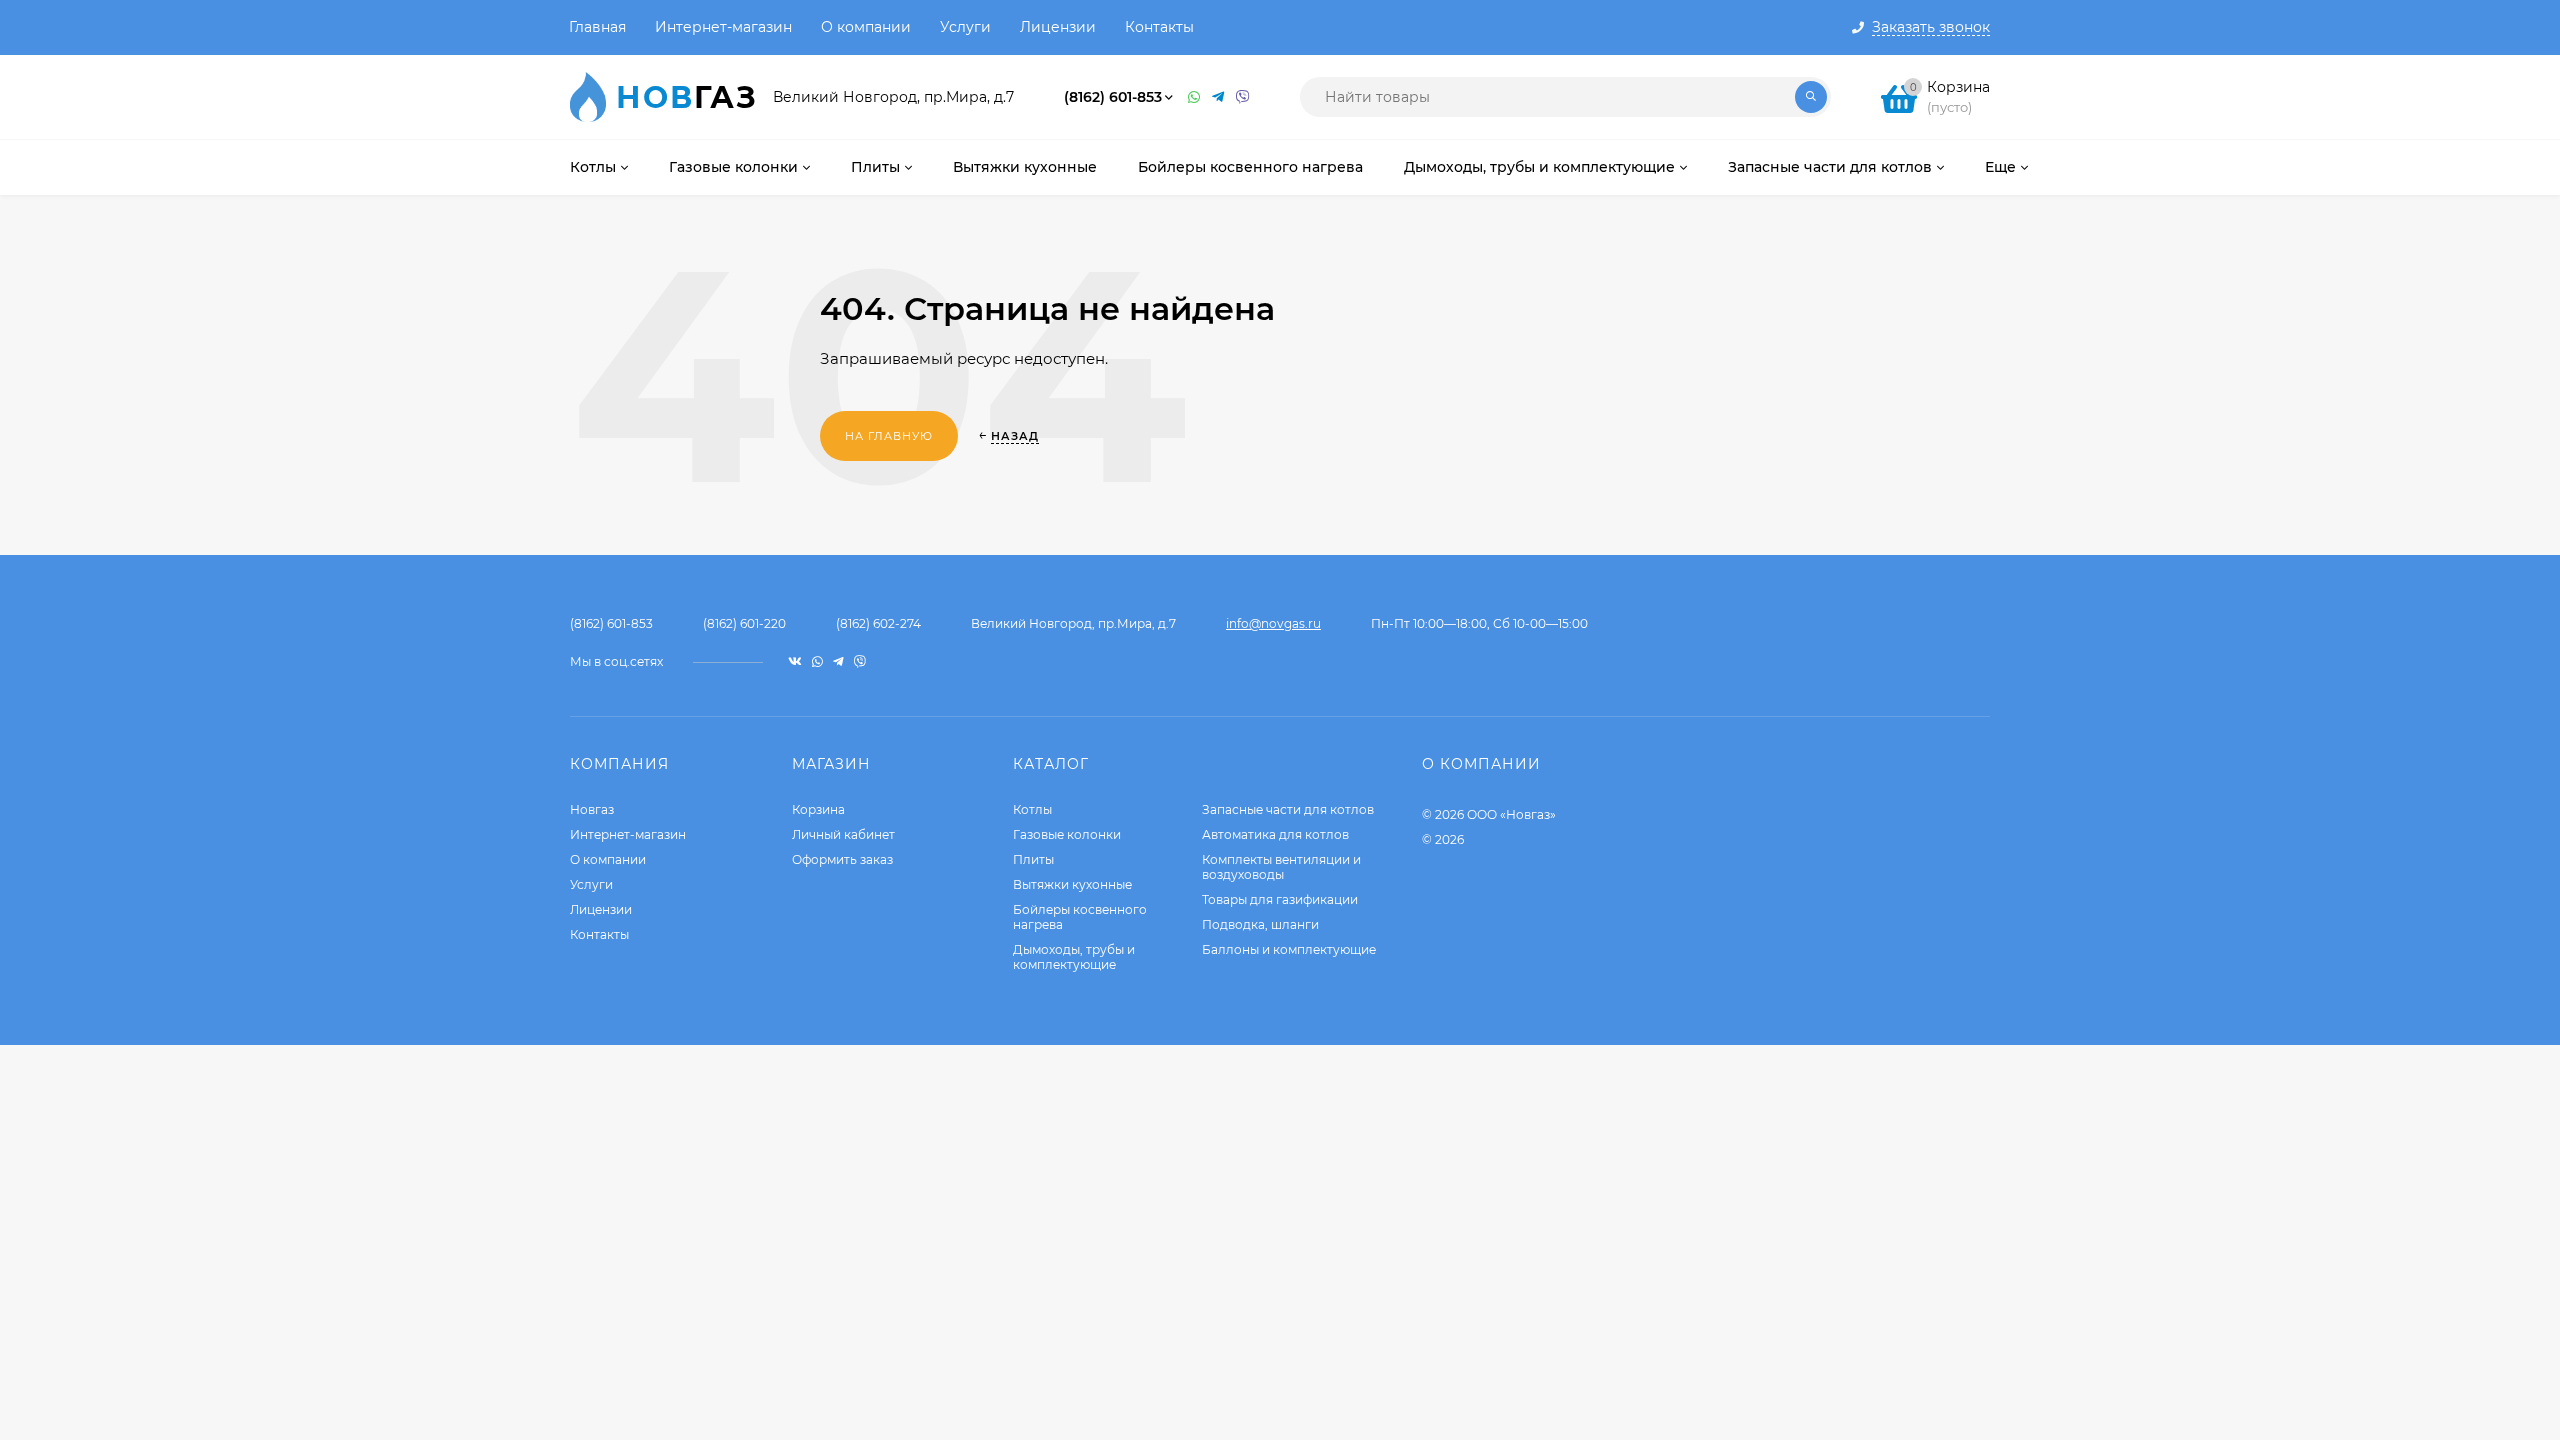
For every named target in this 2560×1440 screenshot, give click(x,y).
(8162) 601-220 (744, 623)
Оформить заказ (842, 859)
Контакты (1159, 27)
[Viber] (1243, 97)
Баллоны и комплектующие (1289, 949)
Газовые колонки (1067, 834)
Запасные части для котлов (1288, 809)
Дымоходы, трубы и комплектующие (1074, 957)
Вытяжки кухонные (1072, 884)
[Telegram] (1219, 97)
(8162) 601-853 (1113, 97)
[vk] (795, 661)
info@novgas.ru (1273, 623)
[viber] (860, 661)
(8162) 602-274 (878, 623)
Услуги (965, 27)
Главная (597, 27)
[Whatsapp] (1195, 97)
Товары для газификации (1280, 899)
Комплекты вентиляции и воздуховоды (1281, 867)
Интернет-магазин (723, 27)
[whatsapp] (817, 661)
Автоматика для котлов (1275, 834)
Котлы (1032, 809)
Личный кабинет (843, 834)
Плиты (1033, 859)
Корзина (818, 809)
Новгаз (592, 809)
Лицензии (1058, 27)
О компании (866, 27)
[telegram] (838, 661)
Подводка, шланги (1260, 924)
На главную (889, 436)
